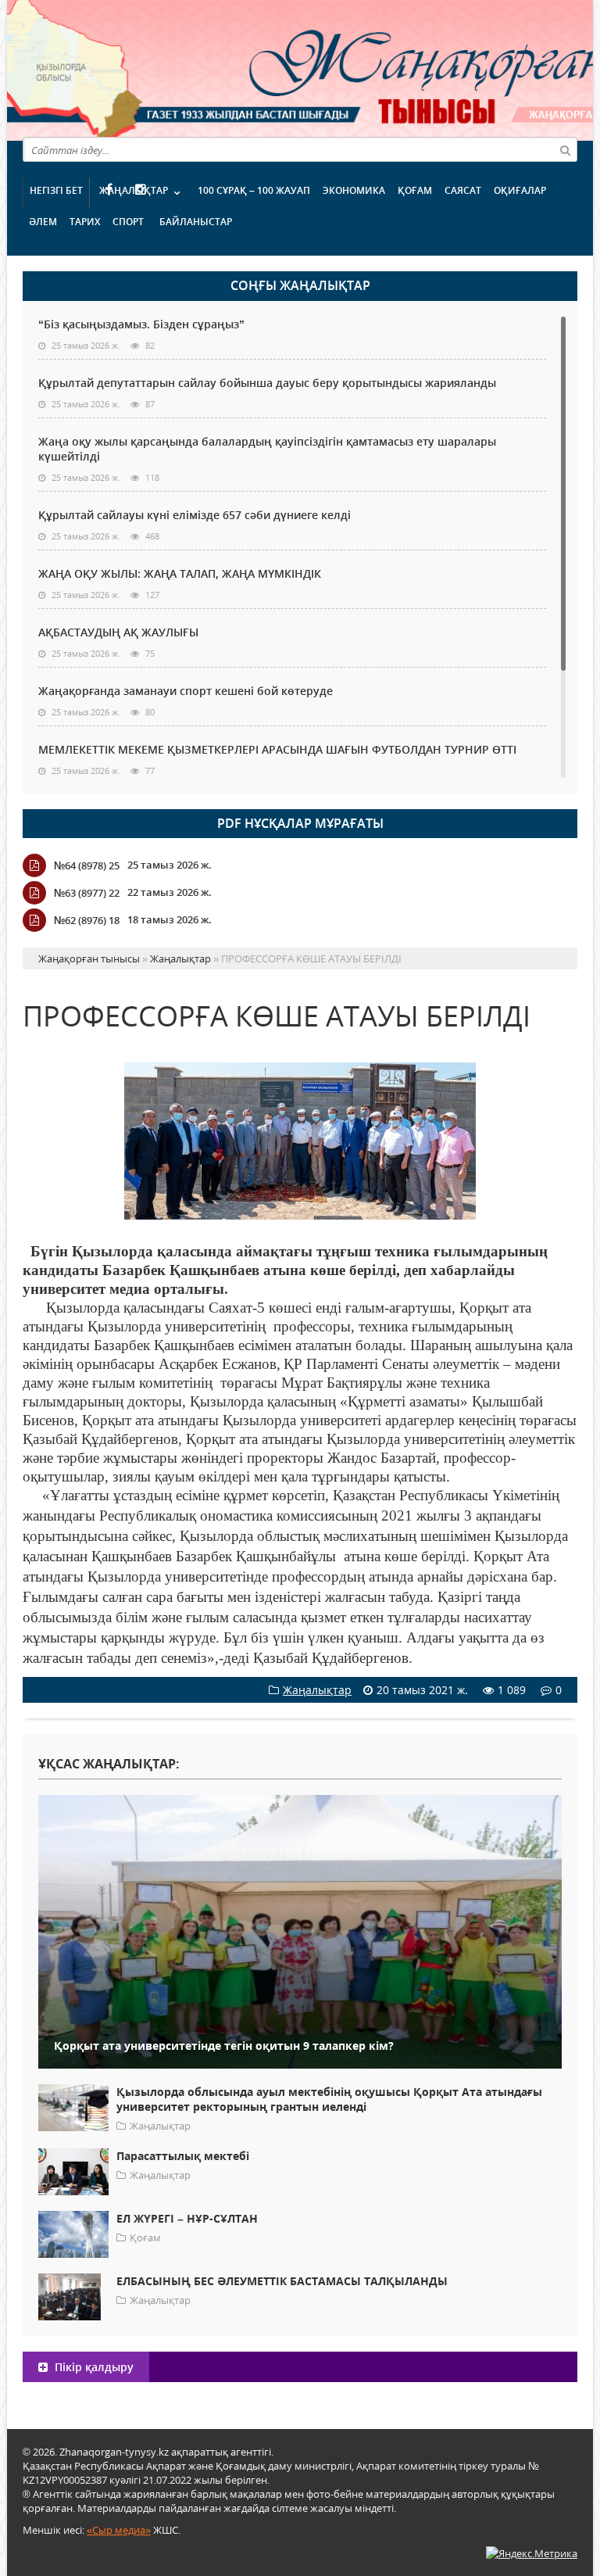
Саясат (463, 190)
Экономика (354, 190)
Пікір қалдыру (93, 2367)
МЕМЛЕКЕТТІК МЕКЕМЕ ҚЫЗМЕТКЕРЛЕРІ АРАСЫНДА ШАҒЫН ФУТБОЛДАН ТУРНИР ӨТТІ (277, 749)
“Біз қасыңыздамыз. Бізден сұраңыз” (141, 324)
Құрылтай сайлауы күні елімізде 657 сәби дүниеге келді (195, 515)
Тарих (85, 222)
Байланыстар (196, 222)
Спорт (128, 222)
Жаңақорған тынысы (359, 68)
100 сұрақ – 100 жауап (254, 190)
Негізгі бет (56, 190)
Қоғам (415, 190)
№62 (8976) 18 (87, 920)
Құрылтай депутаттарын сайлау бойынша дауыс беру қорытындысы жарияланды (267, 383)
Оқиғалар (520, 190)
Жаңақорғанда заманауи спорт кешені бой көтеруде (186, 691)
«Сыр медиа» (119, 2530)
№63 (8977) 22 (87, 893)
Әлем (43, 222)
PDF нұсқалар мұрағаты (300, 823)
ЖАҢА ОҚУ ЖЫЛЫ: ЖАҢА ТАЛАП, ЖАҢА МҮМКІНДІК (180, 573)
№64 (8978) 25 (87, 865)
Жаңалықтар (134, 190)
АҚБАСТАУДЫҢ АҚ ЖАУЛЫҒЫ (118, 632)
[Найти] (565, 149)
